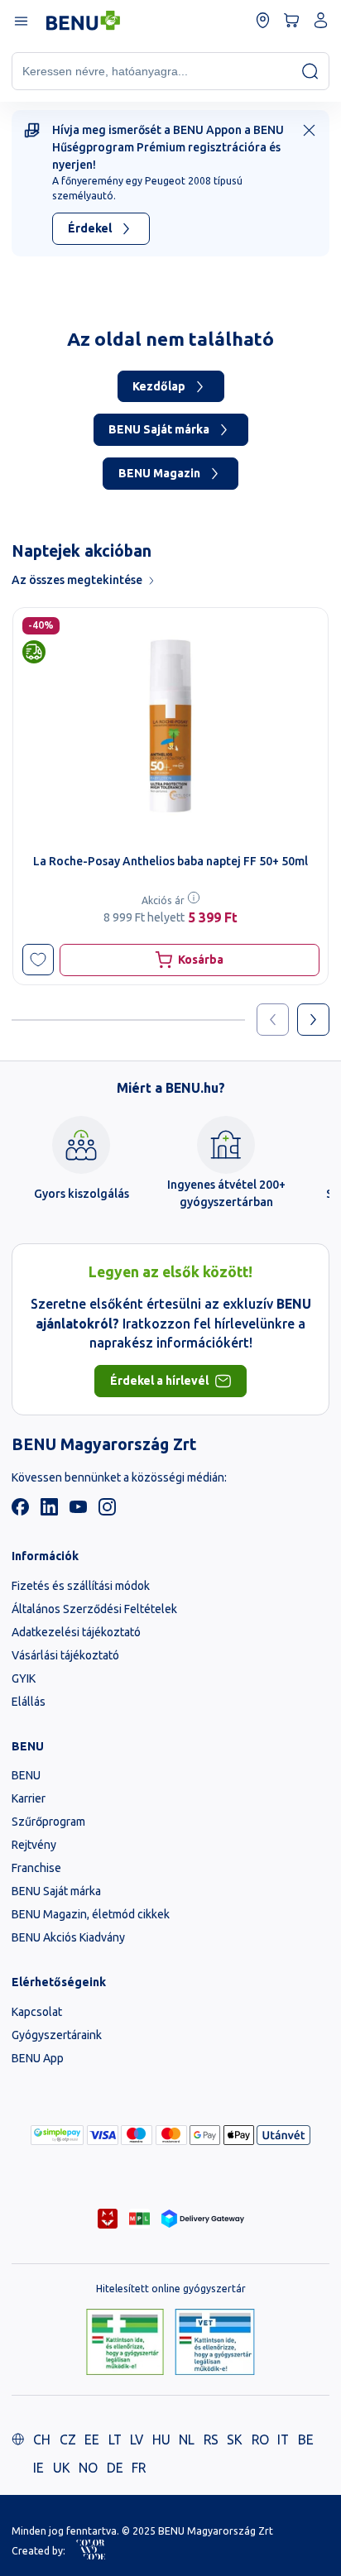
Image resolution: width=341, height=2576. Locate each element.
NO (88, 2468)
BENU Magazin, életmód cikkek (91, 1914)
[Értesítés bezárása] (309, 130)
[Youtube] (78, 1511)
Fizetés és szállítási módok (81, 1586)
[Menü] (20, 20)
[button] (38, 960)
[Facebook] (20, 1511)
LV (137, 2440)
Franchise (36, 1868)
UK (62, 2468)
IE (38, 2468)
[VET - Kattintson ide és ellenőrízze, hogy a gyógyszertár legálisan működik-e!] (215, 2343)
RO (260, 2440)
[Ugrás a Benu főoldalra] (83, 21)
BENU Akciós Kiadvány (68, 1937)
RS (211, 2440)
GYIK (24, 1678)
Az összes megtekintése (77, 580)
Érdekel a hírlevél (159, 1381)
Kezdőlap (159, 386)
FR (139, 2468)
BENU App (38, 2058)
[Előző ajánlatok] (273, 1020)
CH (42, 2440)
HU (161, 2440)
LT (115, 2440)
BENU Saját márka (159, 429)
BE (306, 2440)
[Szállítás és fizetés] (57, 2135)
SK (235, 2440)
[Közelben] (263, 20)
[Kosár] (292, 20)
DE (115, 2468)
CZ (68, 2440)
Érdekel (90, 228)
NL (187, 2440)
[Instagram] (107, 1511)
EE (92, 2440)
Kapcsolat (37, 2012)
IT (283, 2440)
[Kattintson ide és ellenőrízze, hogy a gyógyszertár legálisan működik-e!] (125, 2343)
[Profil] (321, 20)
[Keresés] (310, 71)
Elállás (29, 1702)
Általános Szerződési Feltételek (94, 1609)
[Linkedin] (49, 1511)
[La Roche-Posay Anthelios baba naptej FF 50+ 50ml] (170, 726)
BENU (26, 1775)
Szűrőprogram (48, 1822)
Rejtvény (34, 1845)
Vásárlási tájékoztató (65, 1655)
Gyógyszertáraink (57, 2035)
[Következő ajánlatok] (313, 1020)
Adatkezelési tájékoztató (76, 1632)
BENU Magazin (159, 473)
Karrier (29, 1798)
